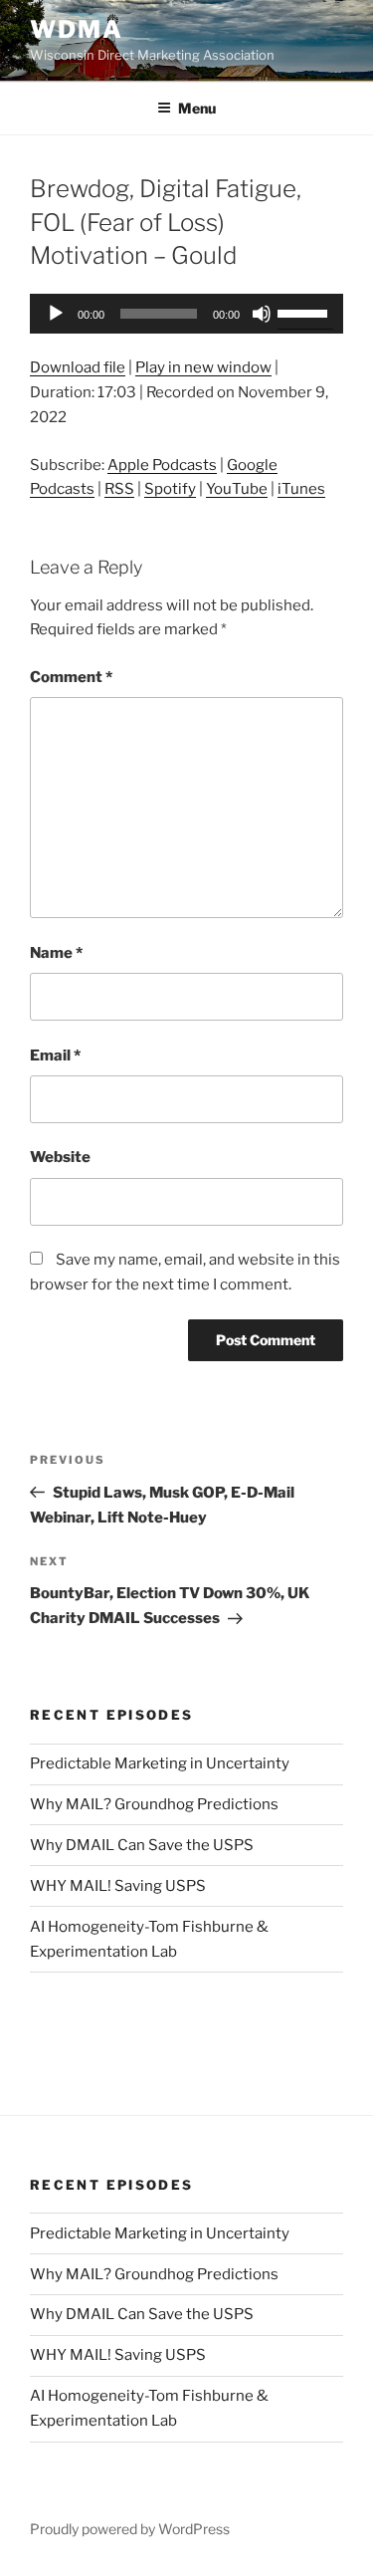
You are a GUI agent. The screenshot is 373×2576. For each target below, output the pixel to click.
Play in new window (203, 367)
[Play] (56, 314)
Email (55, 1055)
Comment (71, 677)
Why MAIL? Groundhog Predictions (154, 1804)
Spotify (170, 489)
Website (60, 1157)
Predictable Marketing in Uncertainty (160, 1763)
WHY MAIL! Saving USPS (118, 1886)
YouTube (237, 489)
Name (56, 953)
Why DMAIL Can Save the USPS (142, 1845)
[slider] (305, 312)
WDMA (77, 29)
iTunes (301, 489)
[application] (186, 314)
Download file (78, 367)
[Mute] (262, 314)
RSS (119, 489)
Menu (197, 108)
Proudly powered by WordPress (130, 2529)
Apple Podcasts (162, 465)
